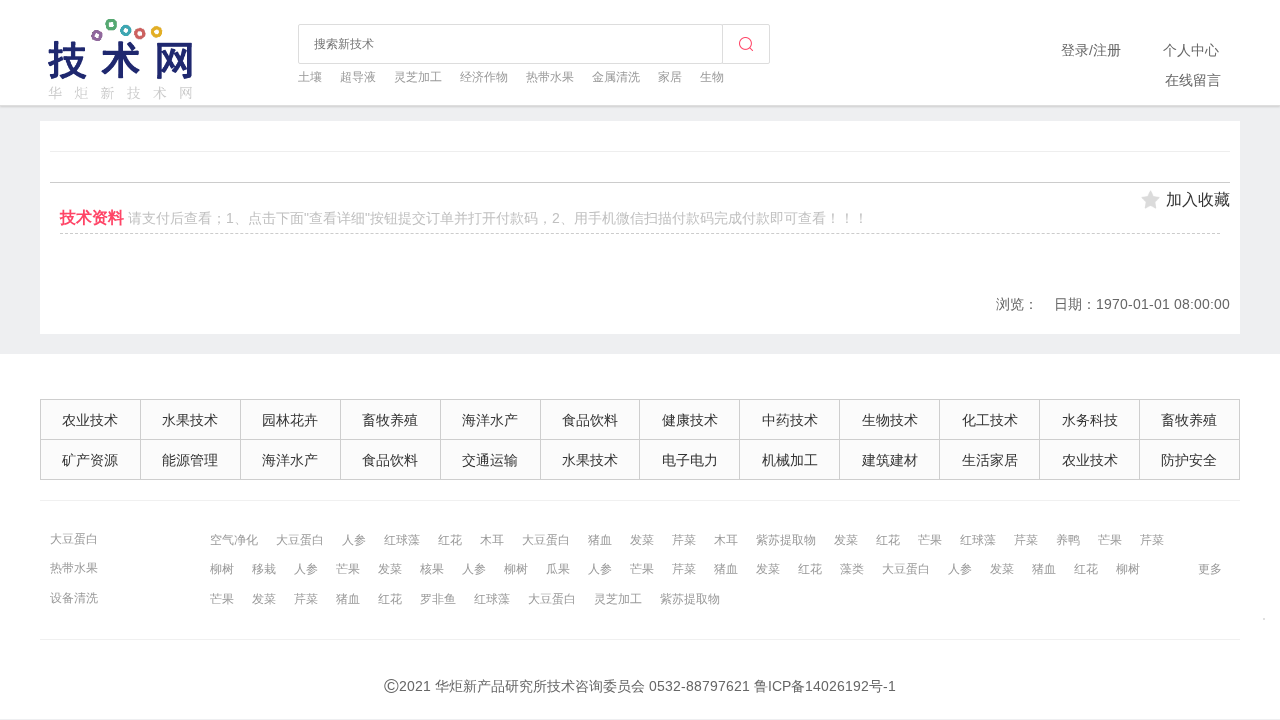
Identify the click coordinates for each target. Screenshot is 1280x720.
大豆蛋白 (74, 539)
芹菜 (684, 540)
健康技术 (690, 420)
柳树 (222, 569)
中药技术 (790, 420)
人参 (354, 540)
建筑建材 (890, 460)
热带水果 (550, 77)
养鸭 (1068, 540)
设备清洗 (74, 598)
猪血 (600, 540)
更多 (1210, 569)
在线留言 (1193, 80)
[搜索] (746, 44)
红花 (450, 540)
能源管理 (190, 460)
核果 (432, 569)
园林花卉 (290, 420)
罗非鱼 (438, 599)
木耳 (492, 540)
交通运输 (490, 460)
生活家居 (990, 460)
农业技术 (90, 420)
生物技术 (890, 420)
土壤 (310, 77)
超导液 (358, 77)
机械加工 (790, 460)
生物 (712, 77)
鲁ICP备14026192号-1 (825, 686)
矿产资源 (90, 460)
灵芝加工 (418, 77)
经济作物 (484, 77)
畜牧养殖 (390, 420)
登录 (1075, 50)
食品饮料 (590, 420)
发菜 (642, 540)
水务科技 (1090, 420)
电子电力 (690, 460)
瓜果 (558, 569)
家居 (670, 77)
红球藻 (402, 540)
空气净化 (234, 540)
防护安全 (1189, 460)
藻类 (852, 569)
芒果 (930, 540)
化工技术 (990, 420)
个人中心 (1191, 50)
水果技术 (190, 420)
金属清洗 (616, 77)
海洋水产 (490, 420)
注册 (1107, 50)
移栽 (264, 569)
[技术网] (122, 97)
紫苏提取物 (786, 540)
